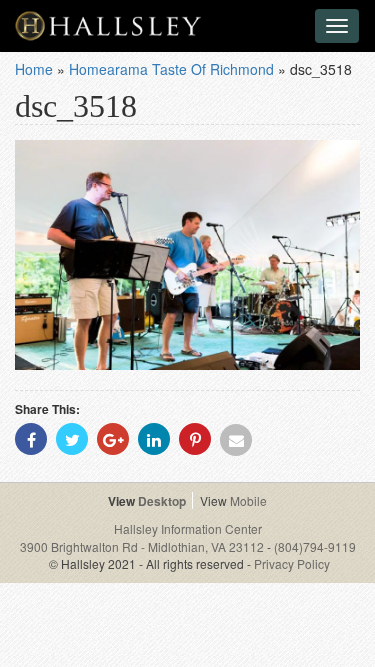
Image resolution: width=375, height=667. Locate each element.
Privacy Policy (292, 563)
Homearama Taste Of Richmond (171, 69)
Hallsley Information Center (188, 528)
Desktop (162, 501)
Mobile (248, 500)
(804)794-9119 (315, 546)
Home (34, 69)
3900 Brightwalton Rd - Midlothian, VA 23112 (143, 546)
